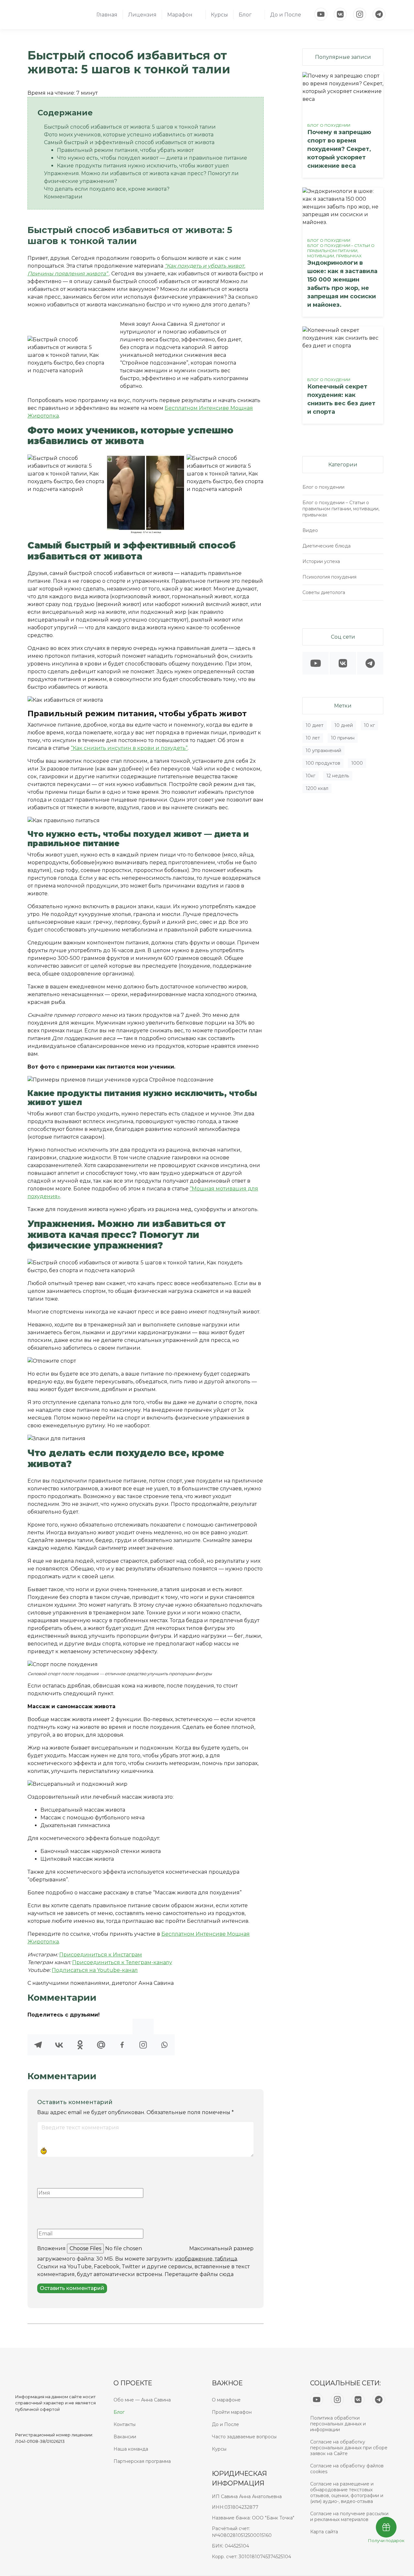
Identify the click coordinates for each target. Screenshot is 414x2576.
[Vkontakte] (59, 2037)
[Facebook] (122, 2037)
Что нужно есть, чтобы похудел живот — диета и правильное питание (152, 158)
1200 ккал (317, 788)
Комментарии (63, 197)
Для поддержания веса (84, 1038)
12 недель (338, 776)
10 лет (313, 738)
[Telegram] (38, 2037)
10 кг (369, 725)
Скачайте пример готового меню (72, 1015)
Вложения (51, 2248)
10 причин (343, 738)
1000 (357, 763)
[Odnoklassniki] (80, 2037)
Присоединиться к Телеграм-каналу (122, 1962)
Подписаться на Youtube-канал (95, 1970)
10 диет (315, 725)
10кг (310, 776)
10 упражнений (323, 750)
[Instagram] (143, 2037)
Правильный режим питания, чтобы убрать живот (125, 150)
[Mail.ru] (101, 2037)
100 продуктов (323, 763)
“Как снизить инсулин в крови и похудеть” (129, 748)
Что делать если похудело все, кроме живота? (107, 189)
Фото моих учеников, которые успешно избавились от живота (129, 135)
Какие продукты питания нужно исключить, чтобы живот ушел (143, 166)
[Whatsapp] (164, 2037)
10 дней (344, 725)
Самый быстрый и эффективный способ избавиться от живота (129, 142)
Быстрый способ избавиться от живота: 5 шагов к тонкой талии (130, 127)
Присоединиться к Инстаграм (101, 1955)
